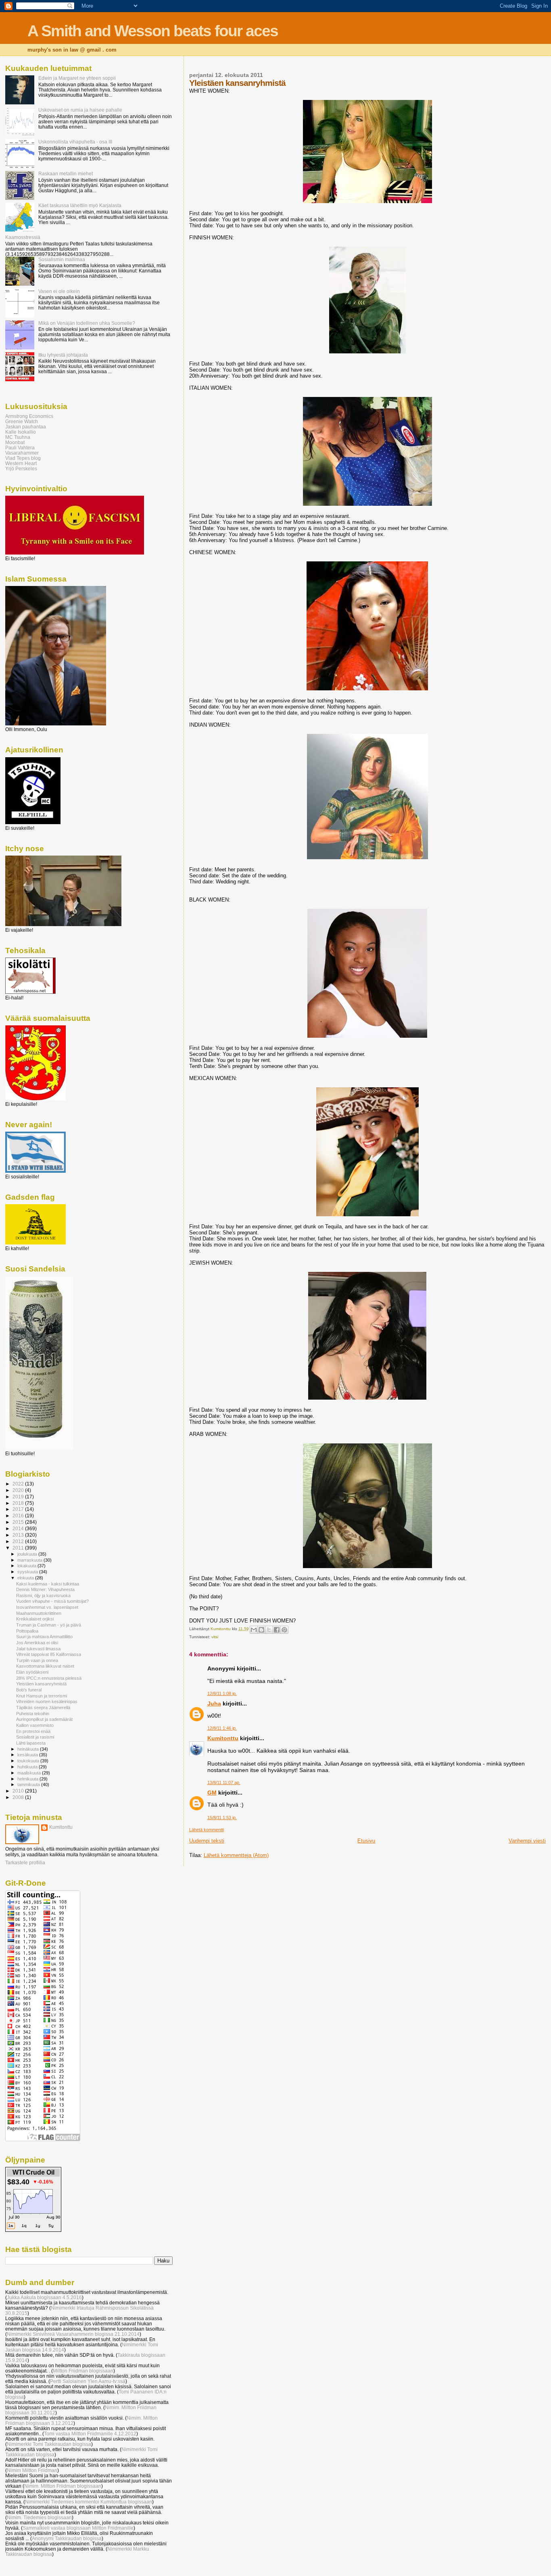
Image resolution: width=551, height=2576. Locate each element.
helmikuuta (28, 1779)
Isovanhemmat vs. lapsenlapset (47, 1607)
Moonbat (15, 442)
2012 (19, 1541)
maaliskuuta (30, 1773)
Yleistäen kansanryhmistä (41, 1684)
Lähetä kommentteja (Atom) (236, 1855)
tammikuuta (29, 1785)
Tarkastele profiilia (25, 1863)
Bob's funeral (29, 1690)
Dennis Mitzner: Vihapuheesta (45, 1589)
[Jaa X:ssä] (269, 1630)
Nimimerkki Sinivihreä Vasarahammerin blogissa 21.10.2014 (73, 2334)
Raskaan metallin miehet (66, 173)
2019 (19, 1497)
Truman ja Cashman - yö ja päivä (49, 1625)
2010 (19, 1791)
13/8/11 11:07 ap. (224, 1782)
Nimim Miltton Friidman (32, 2470)
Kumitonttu (223, 1738)
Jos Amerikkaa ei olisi (37, 1643)
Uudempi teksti (207, 1841)
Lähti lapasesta (31, 1743)
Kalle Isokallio (21, 432)
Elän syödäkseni (32, 1672)
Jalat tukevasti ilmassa (38, 1649)
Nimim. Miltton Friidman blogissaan (63, 2486)
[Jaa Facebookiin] (277, 1630)
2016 (19, 1515)
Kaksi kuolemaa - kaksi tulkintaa (48, 1584)
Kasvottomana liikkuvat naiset (45, 1666)
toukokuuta (29, 1761)
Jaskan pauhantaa (26, 427)
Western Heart (21, 463)
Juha (214, 1703)
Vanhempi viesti (527, 1841)
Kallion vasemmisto (35, 1725)
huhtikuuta (28, 1767)
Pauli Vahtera (20, 448)
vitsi (215, 1637)
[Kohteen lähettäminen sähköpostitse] (254, 1630)
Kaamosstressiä (23, 237)
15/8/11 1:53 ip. (222, 1818)
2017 (19, 1509)
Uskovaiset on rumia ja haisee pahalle (80, 110)
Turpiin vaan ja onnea (37, 1660)
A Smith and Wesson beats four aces (153, 31)
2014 (19, 1528)
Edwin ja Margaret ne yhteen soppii (77, 78)
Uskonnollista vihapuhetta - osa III (75, 142)
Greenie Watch (22, 421)
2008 (19, 1797)
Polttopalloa (27, 1631)
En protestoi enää (33, 1731)
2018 (19, 1503)
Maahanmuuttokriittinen (39, 1613)
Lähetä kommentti (207, 1830)
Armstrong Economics (29, 416)
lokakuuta (27, 1566)
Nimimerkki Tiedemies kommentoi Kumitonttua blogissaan (89, 2502)
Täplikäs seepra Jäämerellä (43, 1708)
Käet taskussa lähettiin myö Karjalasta (80, 205)
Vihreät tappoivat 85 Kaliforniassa (49, 1654)
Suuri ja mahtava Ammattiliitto (44, 1637)
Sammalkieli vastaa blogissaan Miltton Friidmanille (78, 2528)
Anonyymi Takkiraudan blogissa (67, 2538)
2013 (19, 1535)
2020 (19, 1490)
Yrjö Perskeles (21, 468)
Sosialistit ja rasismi (35, 1737)
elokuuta (26, 1578)
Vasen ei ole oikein (59, 291)
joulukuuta (28, 1554)
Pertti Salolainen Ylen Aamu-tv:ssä (88, 2381)
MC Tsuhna (18, 437)
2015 (19, 1522)
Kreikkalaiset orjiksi (35, 1619)
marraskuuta (30, 1560)
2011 (19, 1548)
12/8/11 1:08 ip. (222, 1693)
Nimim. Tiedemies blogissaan (39, 2517)
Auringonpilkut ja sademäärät (44, 1719)
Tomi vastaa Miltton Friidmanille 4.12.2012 (90, 2434)
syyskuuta (28, 1572)
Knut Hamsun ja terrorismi (42, 1696)
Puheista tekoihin (33, 1714)
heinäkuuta (29, 1749)
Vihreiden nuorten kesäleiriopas (47, 1701)
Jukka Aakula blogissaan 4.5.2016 (44, 2297)
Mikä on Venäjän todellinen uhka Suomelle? (87, 323)
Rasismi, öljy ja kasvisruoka (43, 1595)
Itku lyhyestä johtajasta (63, 355)
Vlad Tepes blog (23, 458)
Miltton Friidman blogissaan (83, 2371)
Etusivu (366, 1841)
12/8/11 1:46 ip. (222, 1728)
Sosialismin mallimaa (62, 259)
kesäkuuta (28, 1755)
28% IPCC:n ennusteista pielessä (49, 1678)
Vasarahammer (22, 453)
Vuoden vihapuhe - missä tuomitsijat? (52, 1601)
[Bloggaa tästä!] (261, 1630)
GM (212, 1793)
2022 (19, 1484)
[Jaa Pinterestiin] (284, 1630)
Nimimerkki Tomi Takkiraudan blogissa (49, 2444)
